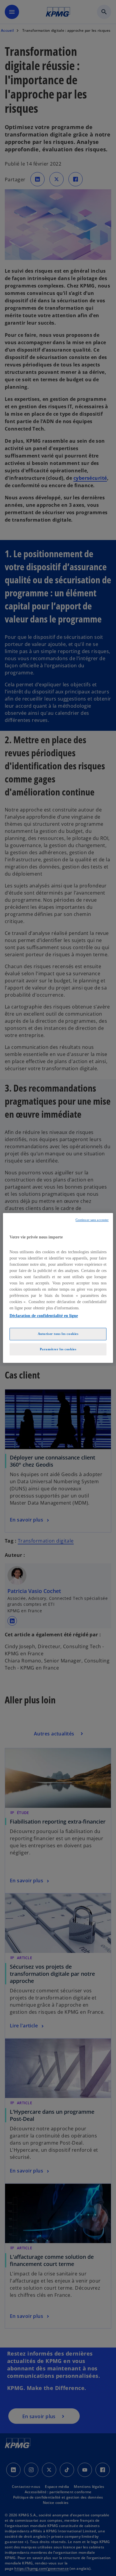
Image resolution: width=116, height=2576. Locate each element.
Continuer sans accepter (92, 1220)
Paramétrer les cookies (58, 1349)
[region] (58, 1288)
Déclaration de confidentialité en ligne (44, 1316)
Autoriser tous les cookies (58, 1334)
